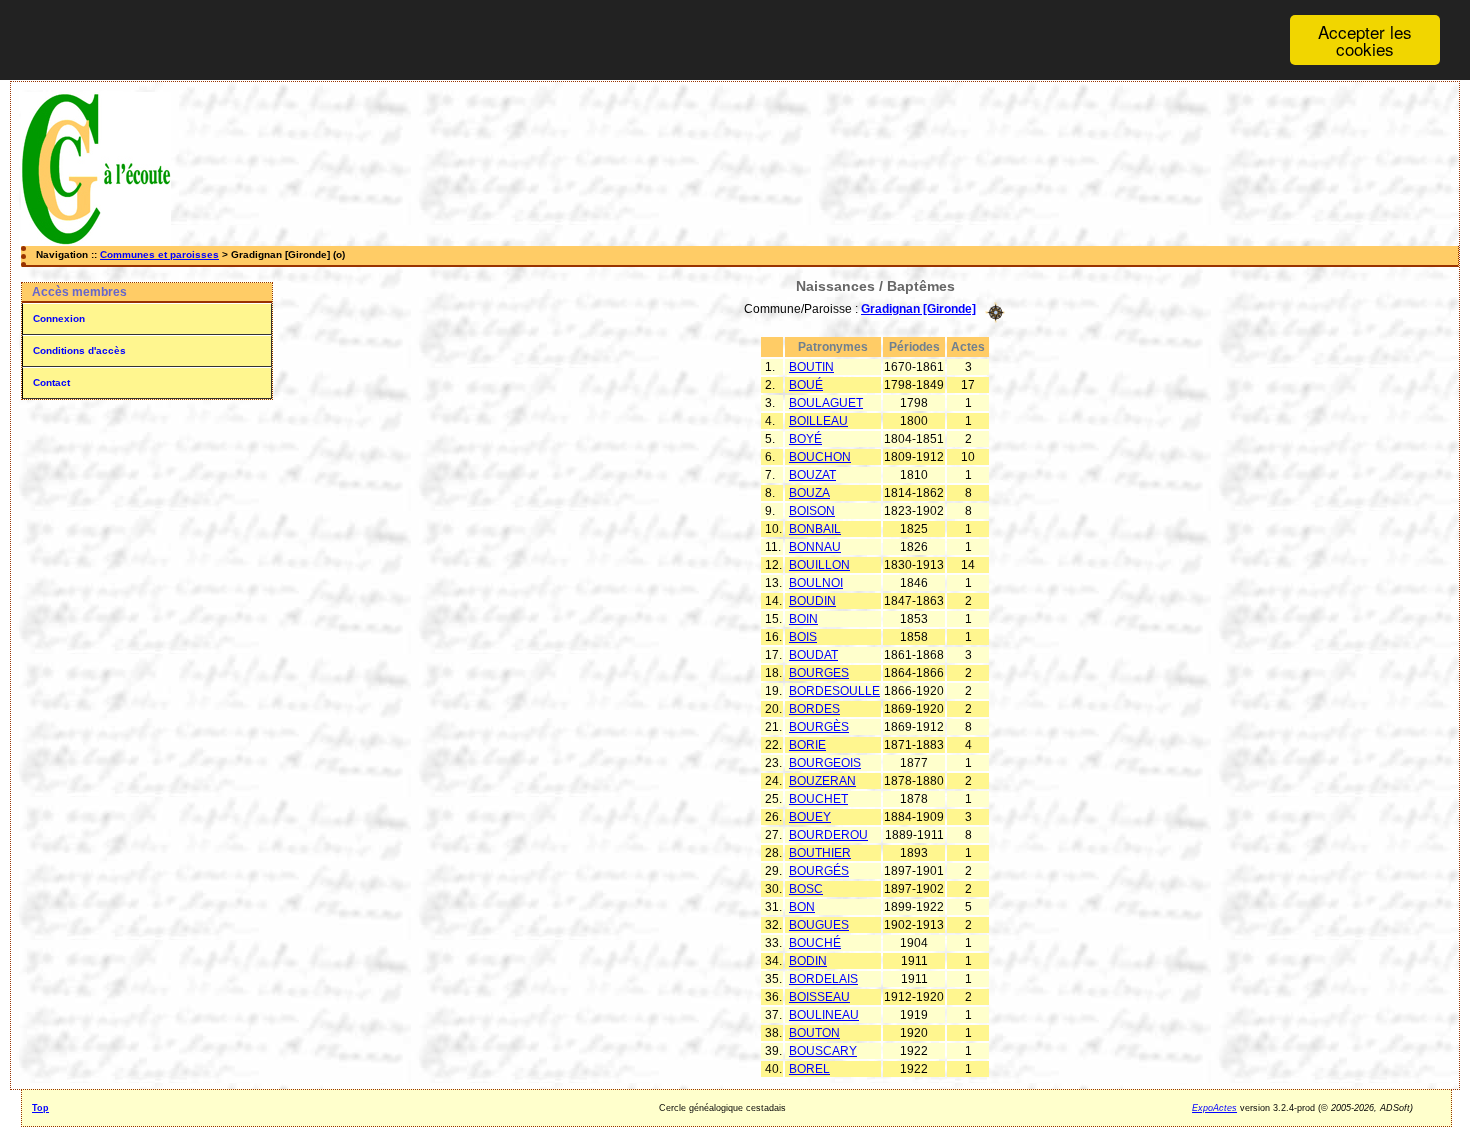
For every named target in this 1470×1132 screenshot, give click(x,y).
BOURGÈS (819, 727)
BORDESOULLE (834, 691)
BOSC (806, 889)
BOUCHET (818, 799)
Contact (51, 382)
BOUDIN (812, 601)
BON (802, 907)
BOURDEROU (828, 835)
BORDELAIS (823, 979)
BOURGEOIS (825, 763)
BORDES (814, 709)
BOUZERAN (822, 781)
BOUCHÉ (815, 943)
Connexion (59, 318)
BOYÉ (805, 439)
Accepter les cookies (1365, 40)
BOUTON (814, 1033)
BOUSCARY (823, 1051)
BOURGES (819, 673)
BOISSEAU (819, 997)
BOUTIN (811, 367)
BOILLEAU (818, 421)
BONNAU (815, 547)
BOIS (803, 637)
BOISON (812, 511)
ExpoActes (1214, 1108)
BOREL (809, 1069)
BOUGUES (819, 925)
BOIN (803, 619)
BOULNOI (816, 583)
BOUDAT (813, 655)
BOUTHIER (820, 853)
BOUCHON (820, 457)
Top (40, 1108)
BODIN (808, 961)
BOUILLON (819, 565)
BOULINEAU (824, 1015)
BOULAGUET (826, 403)
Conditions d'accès (79, 350)
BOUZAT (812, 475)
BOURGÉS (819, 871)
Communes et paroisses (159, 254)
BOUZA (809, 493)
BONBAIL (815, 529)
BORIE (807, 745)
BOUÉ (806, 385)
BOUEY (810, 817)
